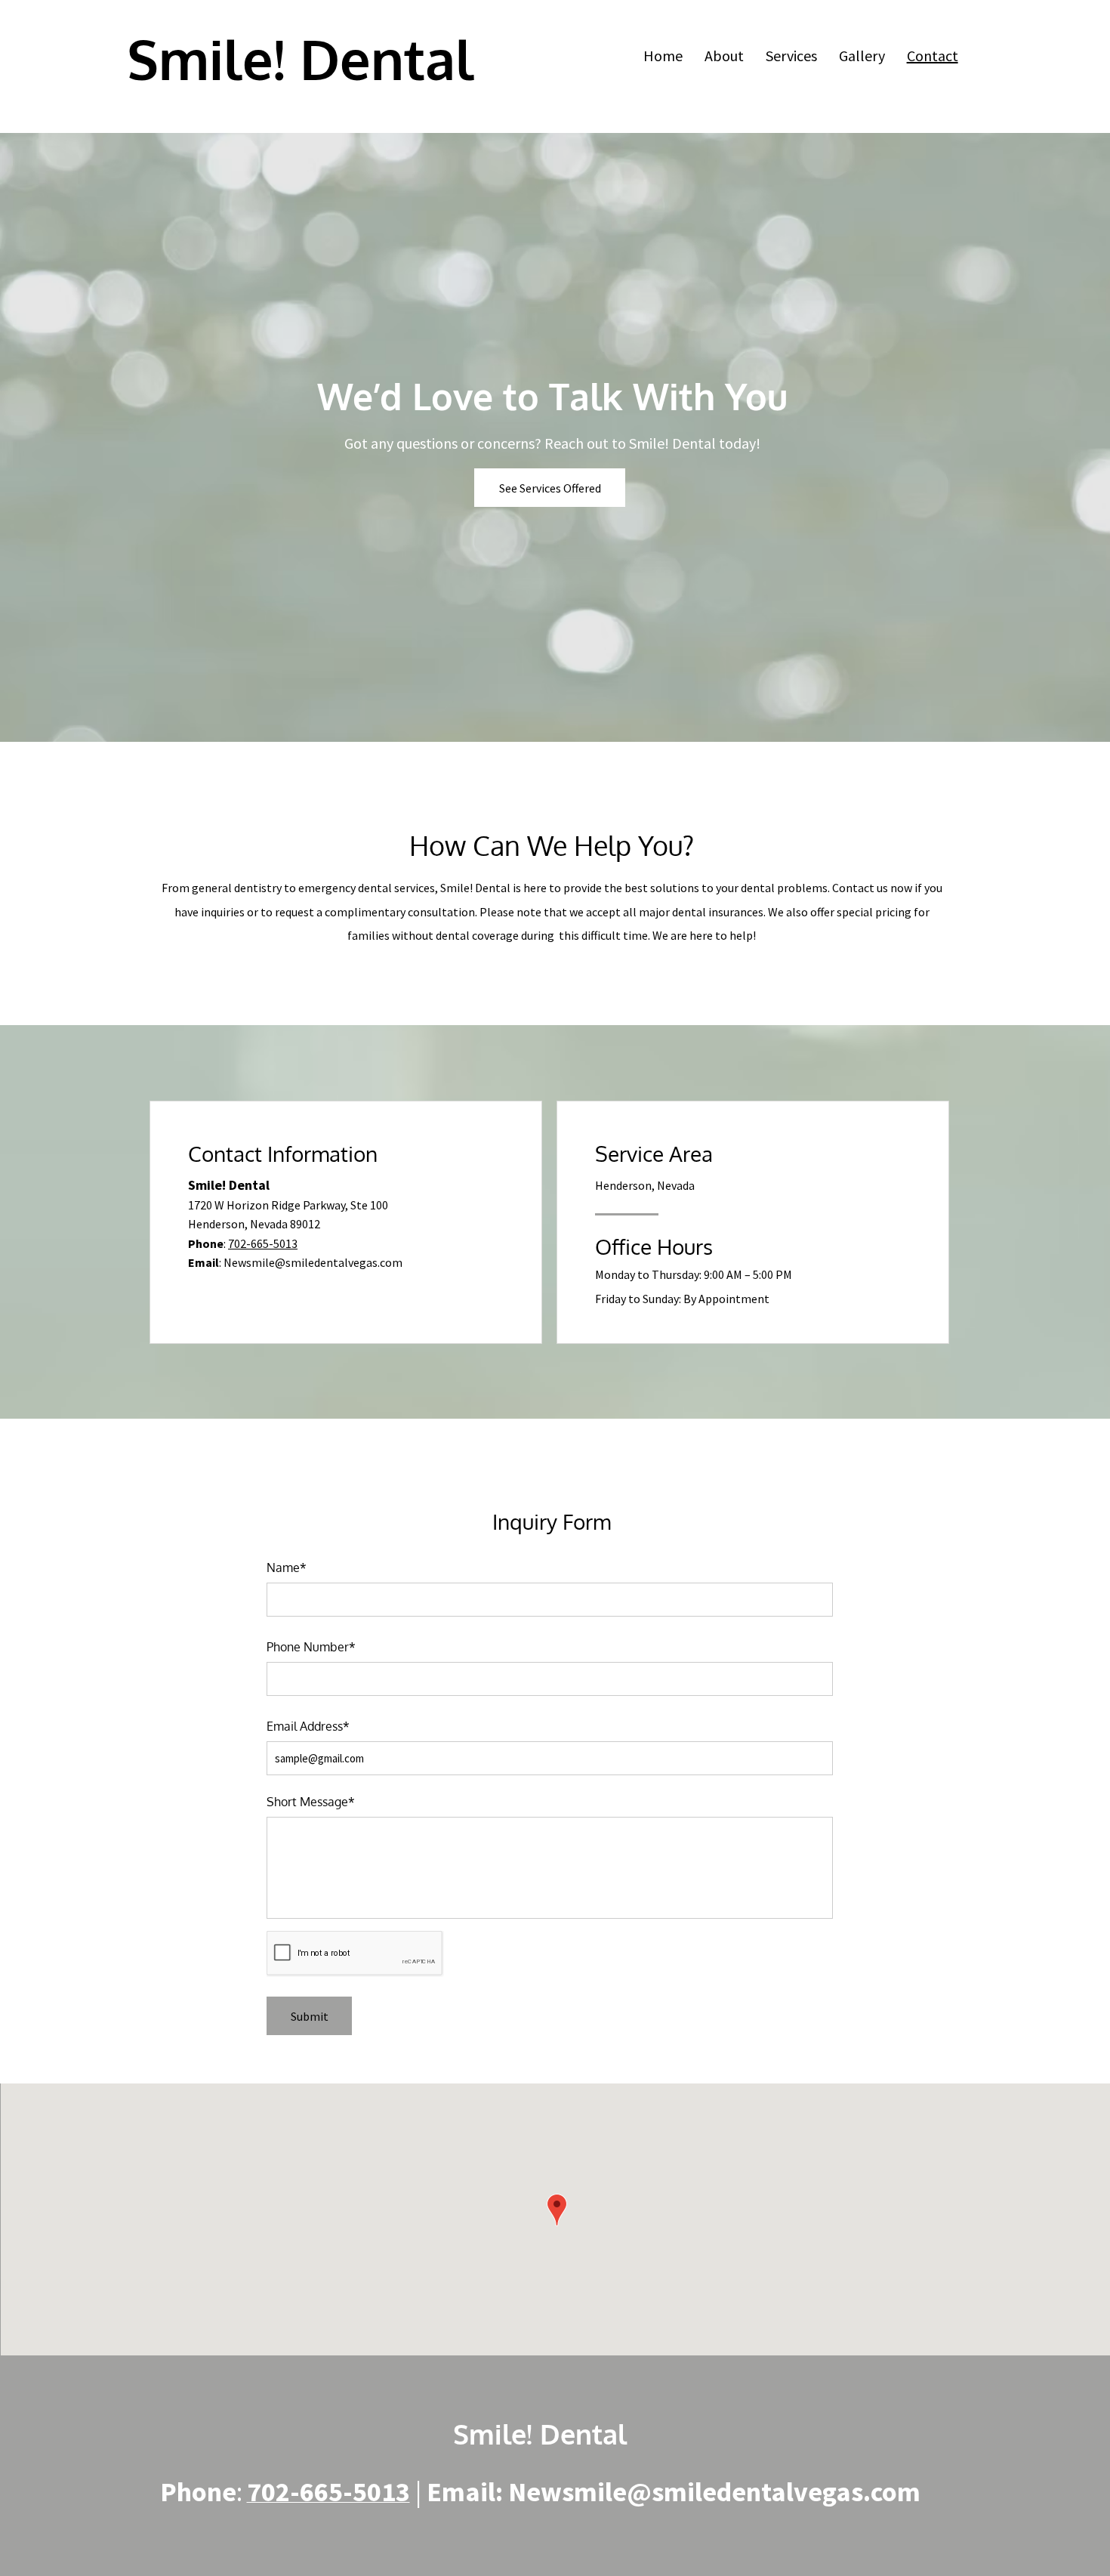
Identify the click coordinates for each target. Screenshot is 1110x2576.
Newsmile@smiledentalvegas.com (313, 1262)
